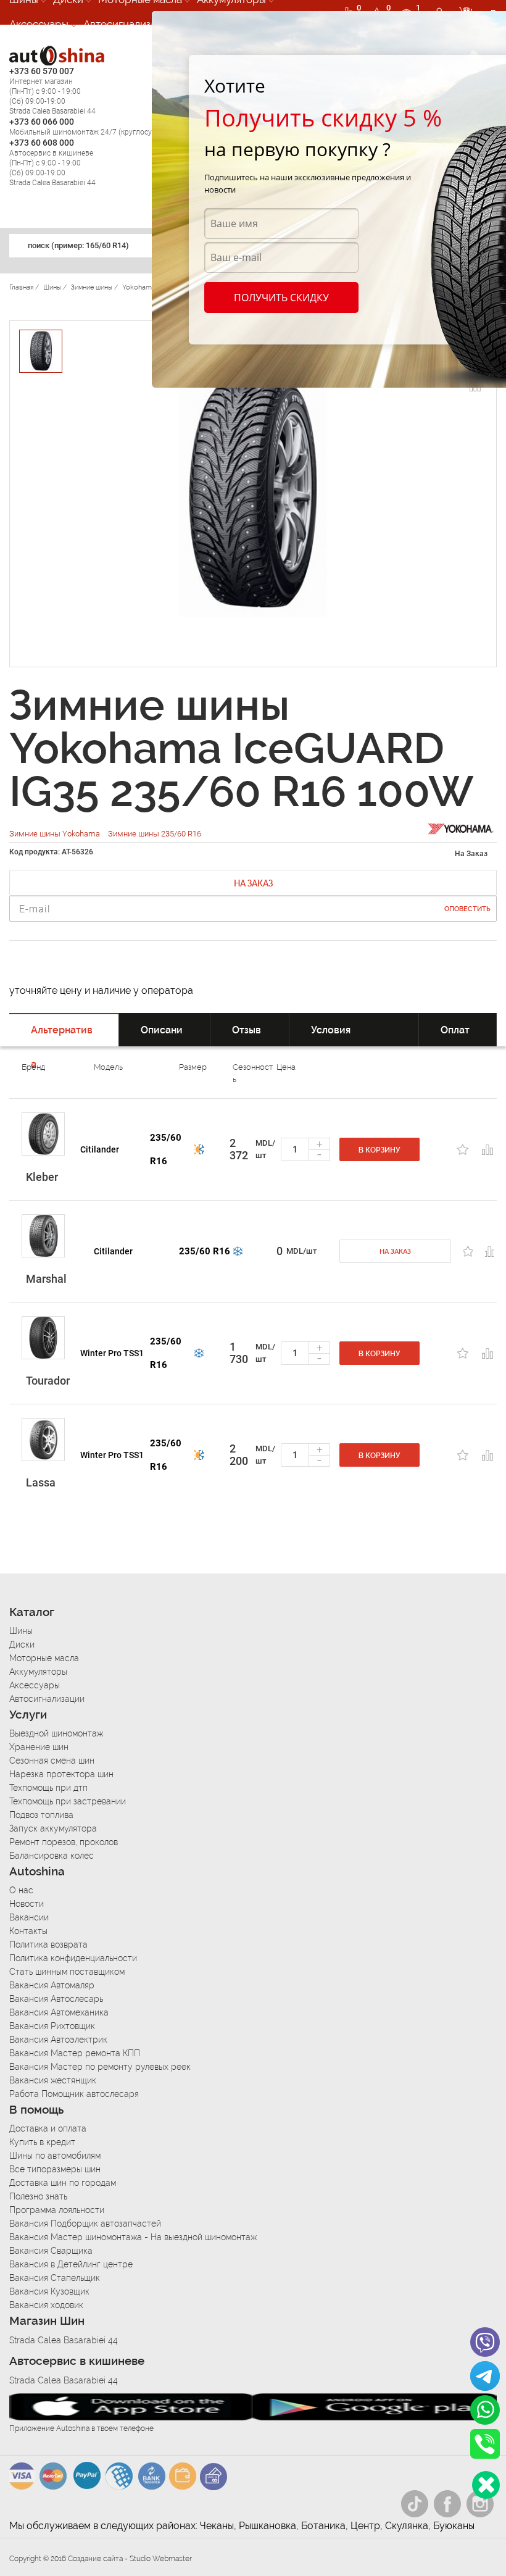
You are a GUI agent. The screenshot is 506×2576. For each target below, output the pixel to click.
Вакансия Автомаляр (52, 1985)
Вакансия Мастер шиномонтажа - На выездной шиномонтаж (133, 2237)
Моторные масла (44, 1658)
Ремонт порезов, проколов (64, 1842)
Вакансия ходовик (46, 2305)
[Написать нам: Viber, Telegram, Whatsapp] (486, 2485)
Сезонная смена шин (52, 1761)
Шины (21, 1631)
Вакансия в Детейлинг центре (71, 2264)
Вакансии (29, 1917)
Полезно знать (38, 2196)
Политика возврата (48, 1945)
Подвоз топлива (41, 1815)
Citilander (100, 1149)
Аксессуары (39, 24)
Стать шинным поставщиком (67, 1972)
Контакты (28, 1931)
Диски (22, 1644)
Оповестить (467, 909)
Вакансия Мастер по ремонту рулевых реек (100, 2067)
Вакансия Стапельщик (55, 2278)
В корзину (379, 1150)
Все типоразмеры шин (55, 2169)
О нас (21, 1890)
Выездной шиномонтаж (56, 1733)
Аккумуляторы (38, 1672)
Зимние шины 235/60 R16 (155, 834)
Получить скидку (281, 298)
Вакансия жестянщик (53, 2080)
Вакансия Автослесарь (56, 1999)
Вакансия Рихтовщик (52, 2026)
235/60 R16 (166, 1149)
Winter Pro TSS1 (112, 1353)
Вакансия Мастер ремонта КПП (75, 2053)
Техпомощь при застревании (68, 1801)
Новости (27, 1904)
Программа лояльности (57, 2210)
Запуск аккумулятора (53, 1828)
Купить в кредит (42, 2142)
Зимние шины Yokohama (56, 834)
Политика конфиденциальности (73, 1958)
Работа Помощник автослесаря (74, 2094)
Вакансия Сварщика (51, 2251)
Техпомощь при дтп (48, 1788)
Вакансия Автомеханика (59, 2012)
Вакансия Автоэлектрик (58, 2040)
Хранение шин (39, 1747)
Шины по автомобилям (55, 2156)
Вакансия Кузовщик (49, 2291)
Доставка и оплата (48, 2128)
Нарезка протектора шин (61, 1774)
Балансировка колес (52, 1856)
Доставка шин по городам (63, 2183)
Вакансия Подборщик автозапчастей (85, 2224)
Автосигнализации (129, 24)
